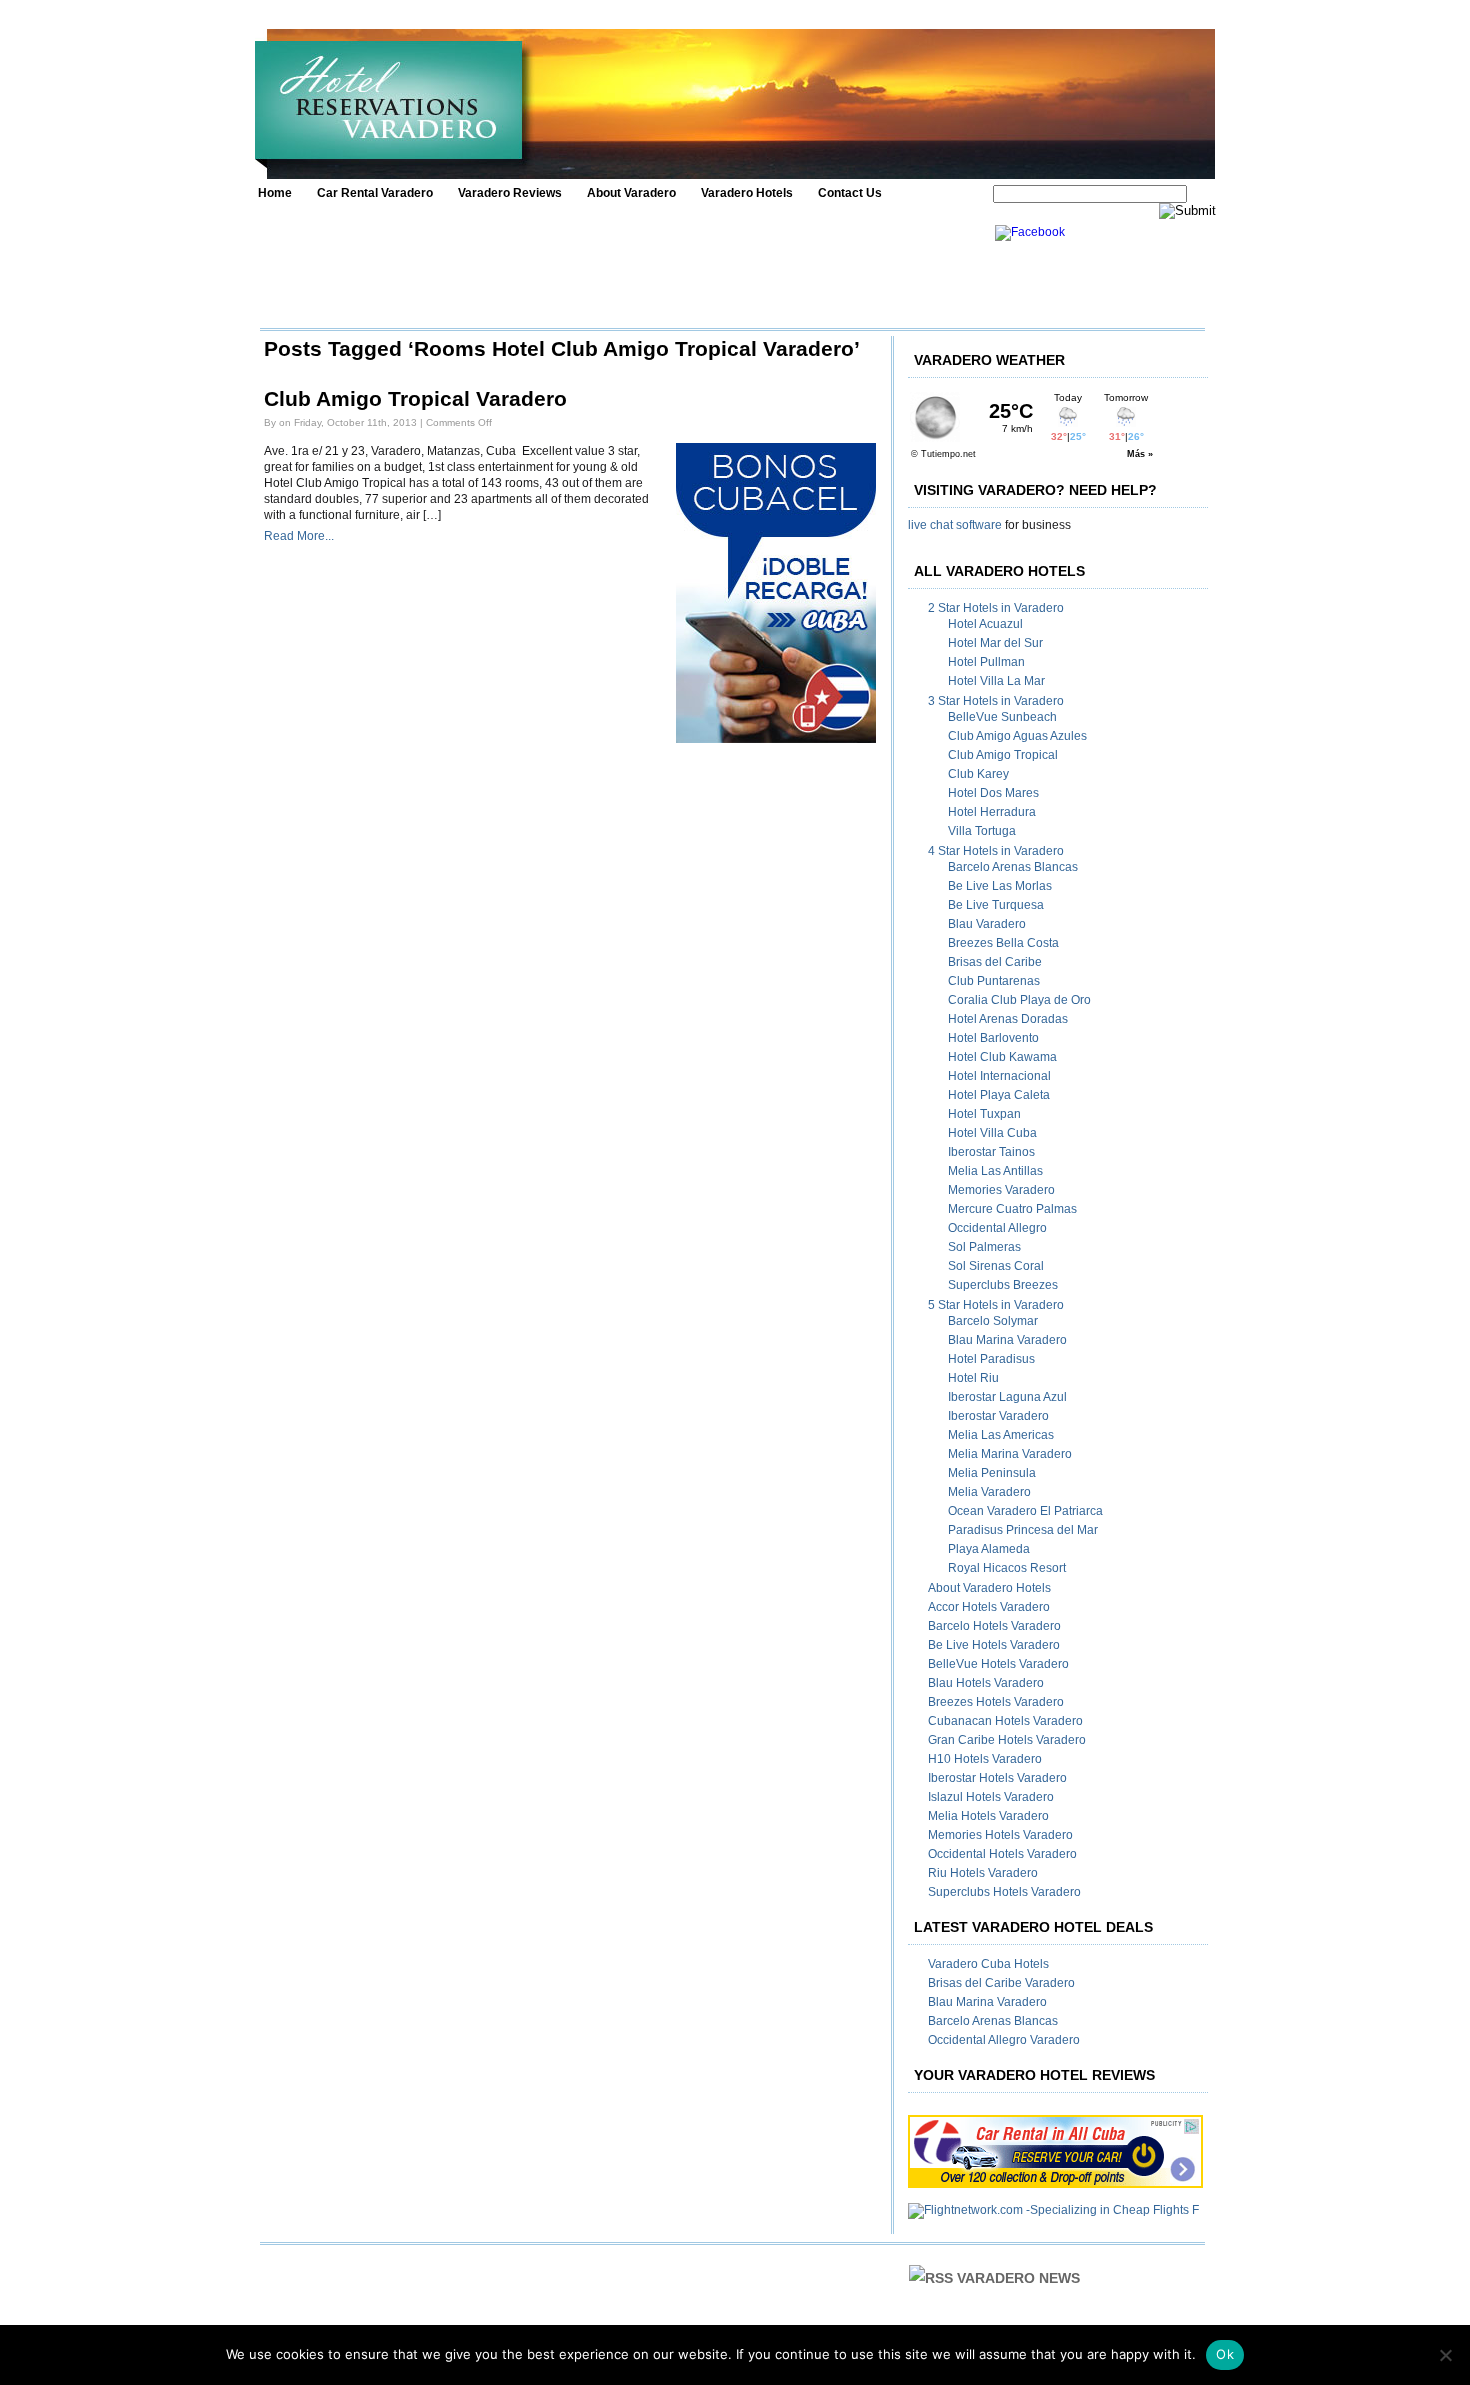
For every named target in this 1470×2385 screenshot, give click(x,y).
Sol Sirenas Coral (996, 1266)
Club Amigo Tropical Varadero (415, 399)
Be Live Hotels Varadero (994, 1645)
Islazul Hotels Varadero (991, 1797)
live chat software (955, 525)
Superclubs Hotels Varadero (1004, 1892)
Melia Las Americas (1001, 1435)
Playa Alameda (989, 1549)
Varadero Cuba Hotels (988, 1964)
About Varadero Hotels (989, 1588)
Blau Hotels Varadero (986, 1683)
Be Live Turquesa (996, 905)
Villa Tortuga (982, 831)
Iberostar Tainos (991, 1152)
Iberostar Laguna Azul (1007, 1397)
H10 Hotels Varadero (985, 1759)
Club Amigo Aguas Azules (1017, 736)
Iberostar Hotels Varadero (997, 1778)
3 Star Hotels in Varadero (996, 701)
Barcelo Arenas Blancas (1013, 867)
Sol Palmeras (984, 1247)
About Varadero (631, 193)
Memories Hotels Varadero (1000, 1835)
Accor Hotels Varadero (989, 1607)
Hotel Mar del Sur (995, 643)
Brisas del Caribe (995, 962)
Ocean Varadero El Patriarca (1025, 1511)
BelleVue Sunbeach (1002, 717)
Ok (1225, 2354)
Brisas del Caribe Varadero (1001, 1983)
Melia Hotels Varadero (988, 1816)
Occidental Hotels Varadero (1002, 1854)
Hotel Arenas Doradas (1008, 1019)
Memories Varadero (1001, 1190)
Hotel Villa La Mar (996, 681)
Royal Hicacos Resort (1007, 1568)
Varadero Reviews (510, 193)
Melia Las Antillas (995, 1171)
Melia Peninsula (992, 1473)
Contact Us (850, 193)
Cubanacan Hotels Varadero (1005, 1721)
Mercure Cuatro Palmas (1012, 1209)
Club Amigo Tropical (1003, 755)
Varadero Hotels (747, 193)
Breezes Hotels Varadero (996, 1702)
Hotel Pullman (986, 662)
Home (275, 193)
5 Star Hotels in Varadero (996, 1305)
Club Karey (978, 774)
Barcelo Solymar (993, 1321)
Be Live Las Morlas (1000, 886)
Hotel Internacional (999, 1076)
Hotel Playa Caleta (999, 1095)
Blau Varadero (987, 924)
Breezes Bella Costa (1003, 943)
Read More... (299, 536)
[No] (1445, 2355)
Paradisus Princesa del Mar (1023, 1530)
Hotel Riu (973, 1378)
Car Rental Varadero (375, 193)
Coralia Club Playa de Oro (1019, 1000)
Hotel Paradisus (991, 1359)
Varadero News (1018, 2278)
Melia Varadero (989, 1492)
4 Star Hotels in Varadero (996, 851)
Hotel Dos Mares (993, 793)
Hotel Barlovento (993, 1038)
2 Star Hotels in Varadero (996, 608)
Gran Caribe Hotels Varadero (1007, 1740)
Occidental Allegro (997, 1228)
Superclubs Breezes (1003, 1285)
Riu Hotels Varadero (983, 1873)
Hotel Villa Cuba (992, 1133)
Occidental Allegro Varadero (1004, 2040)
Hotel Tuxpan (984, 1114)
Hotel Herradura (992, 812)
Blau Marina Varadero (1007, 1340)
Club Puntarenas (994, 981)
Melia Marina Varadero (1010, 1454)
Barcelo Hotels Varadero (994, 1626)
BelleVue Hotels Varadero (998, 1664)
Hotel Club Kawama (1002, 1057)
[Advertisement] (622, 270)
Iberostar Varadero (998, 1416)
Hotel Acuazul (985, 624)
